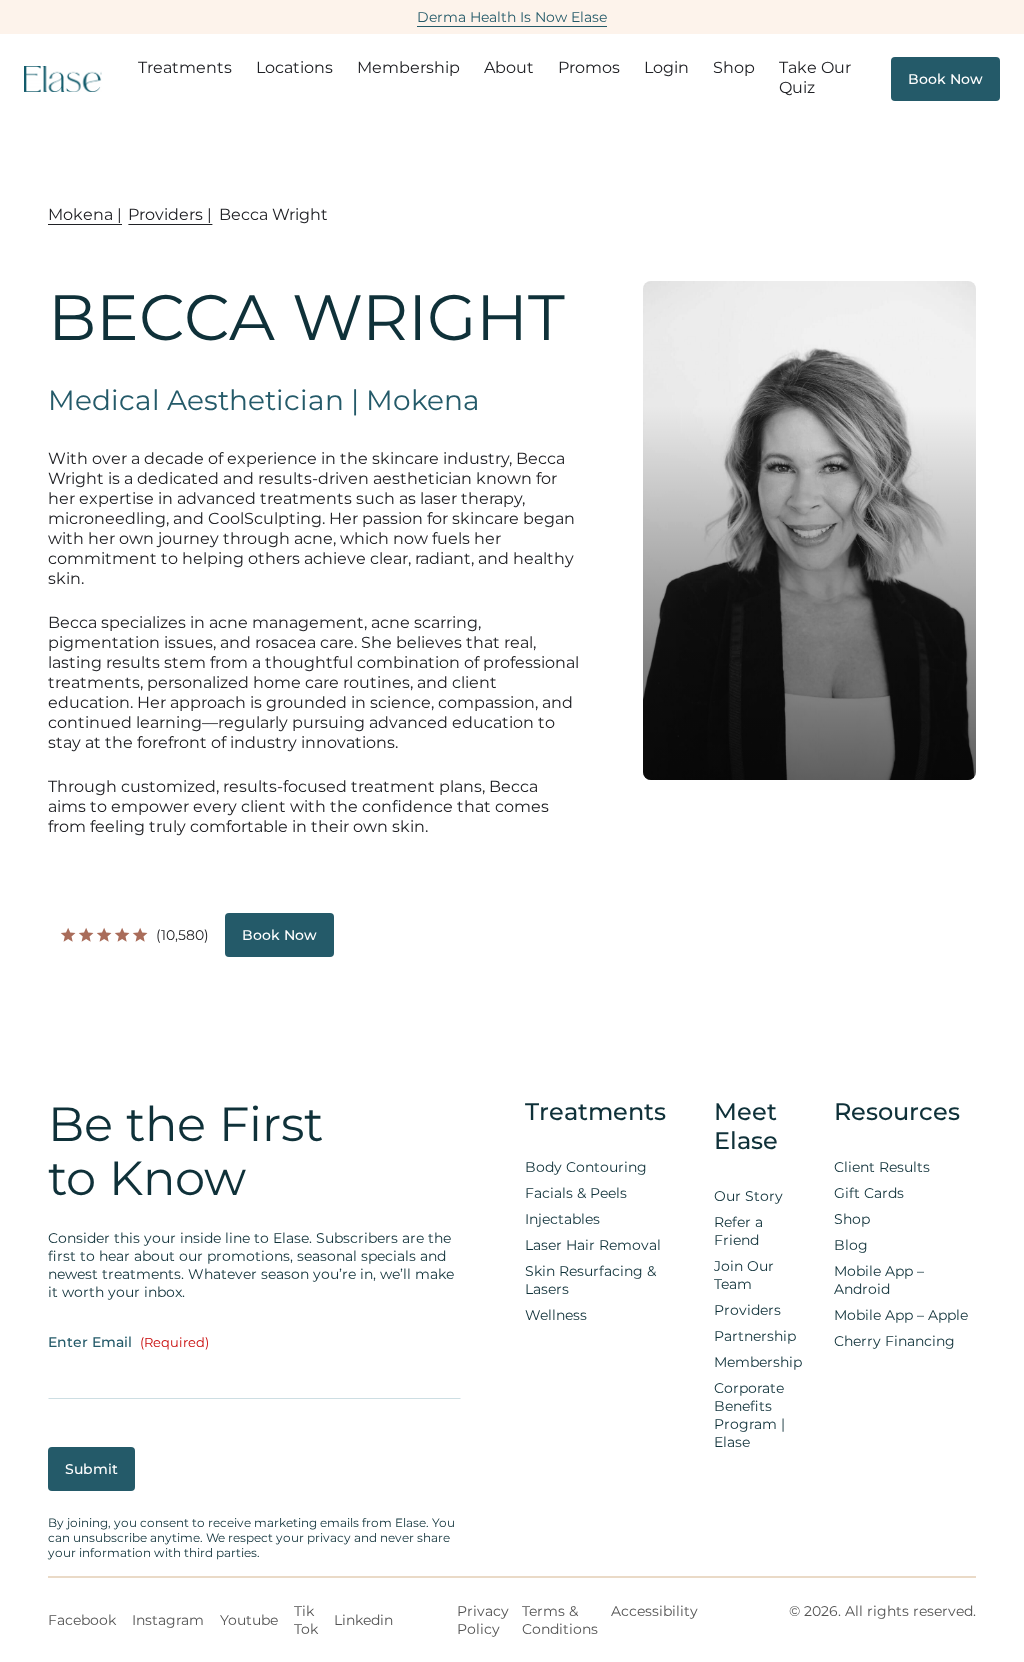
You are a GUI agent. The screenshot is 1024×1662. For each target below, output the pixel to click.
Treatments (185, 67)
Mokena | (85, 214)
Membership (408, 67)
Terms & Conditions (560, 1620)
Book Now (945, 79)
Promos (589, 67)
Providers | (170, 214)
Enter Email (128, 1342)
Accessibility (654, 1611)
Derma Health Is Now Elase (512, 17)
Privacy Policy (483, 1620)
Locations (294, 67)
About (509, 67)
